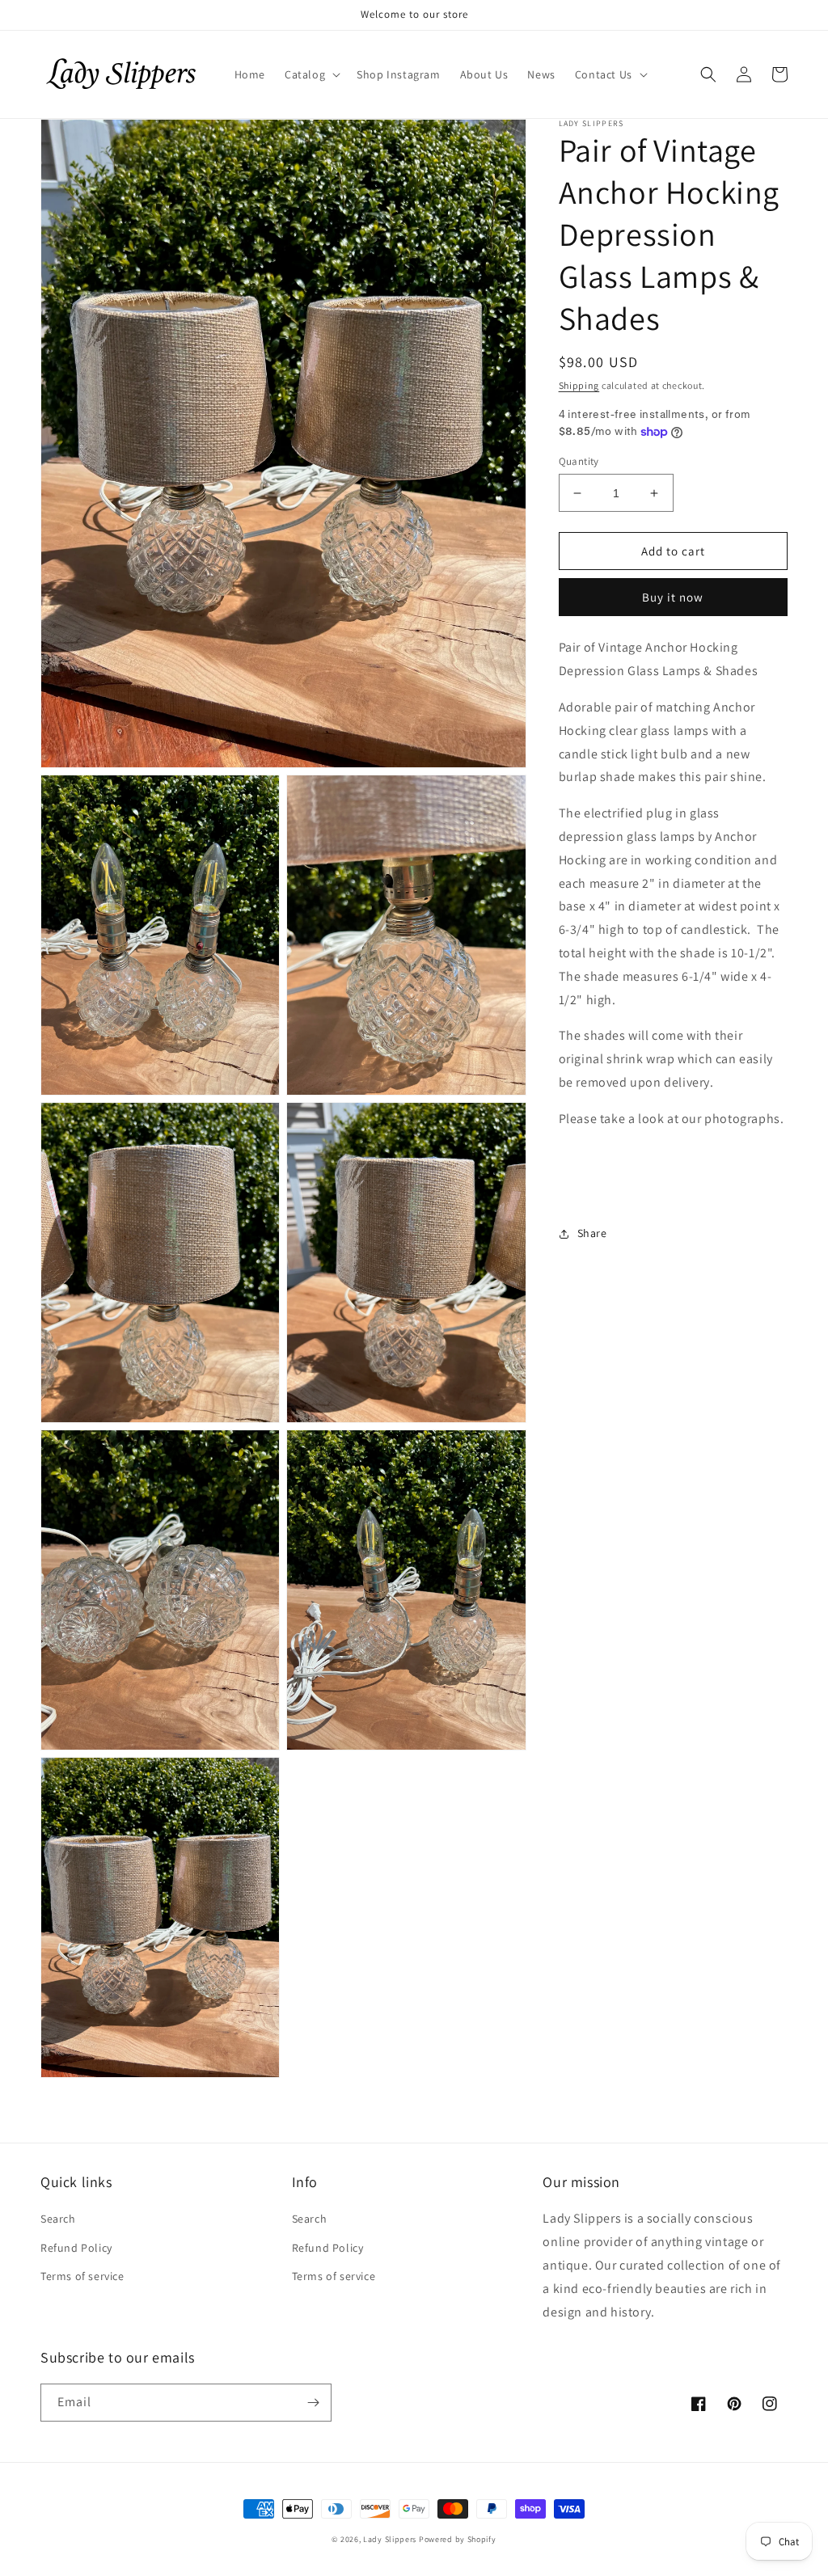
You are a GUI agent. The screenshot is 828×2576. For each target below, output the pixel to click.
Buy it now (673, 597)
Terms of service (82, 2276)
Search (58, 2219)
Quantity (579, 461)
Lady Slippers (390, 2539)
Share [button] (592, 1233)
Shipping (579, 385)
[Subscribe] (313, 2403)
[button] (311, 74)
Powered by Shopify (458, 2539)
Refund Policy (76, 2248)
